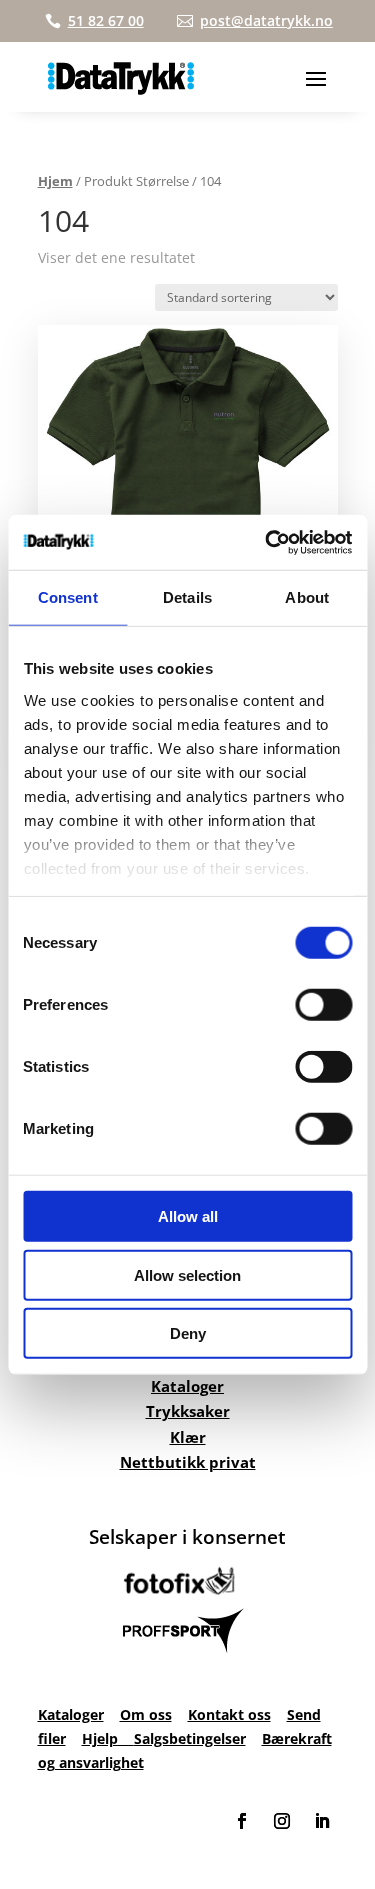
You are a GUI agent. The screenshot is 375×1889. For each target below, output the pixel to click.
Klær (188, 1437)
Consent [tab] (68, 597)
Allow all (188, 1216)
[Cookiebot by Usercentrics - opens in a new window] (267, 542)
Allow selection (187, 1274)
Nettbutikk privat (188, 1462)
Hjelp (108, 1738)
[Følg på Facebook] (242, 1821)
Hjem (55, 181)
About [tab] (307, 597)
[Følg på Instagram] (282, 1821)
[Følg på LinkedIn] (322, 1821)
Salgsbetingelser (190, 1738)
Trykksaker (188, 1411)
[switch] (323, 1005)
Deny (188, 1333)
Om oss (146, 1714)
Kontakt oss (229, 1714)
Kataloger (187, 1386)
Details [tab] (187, 597)
